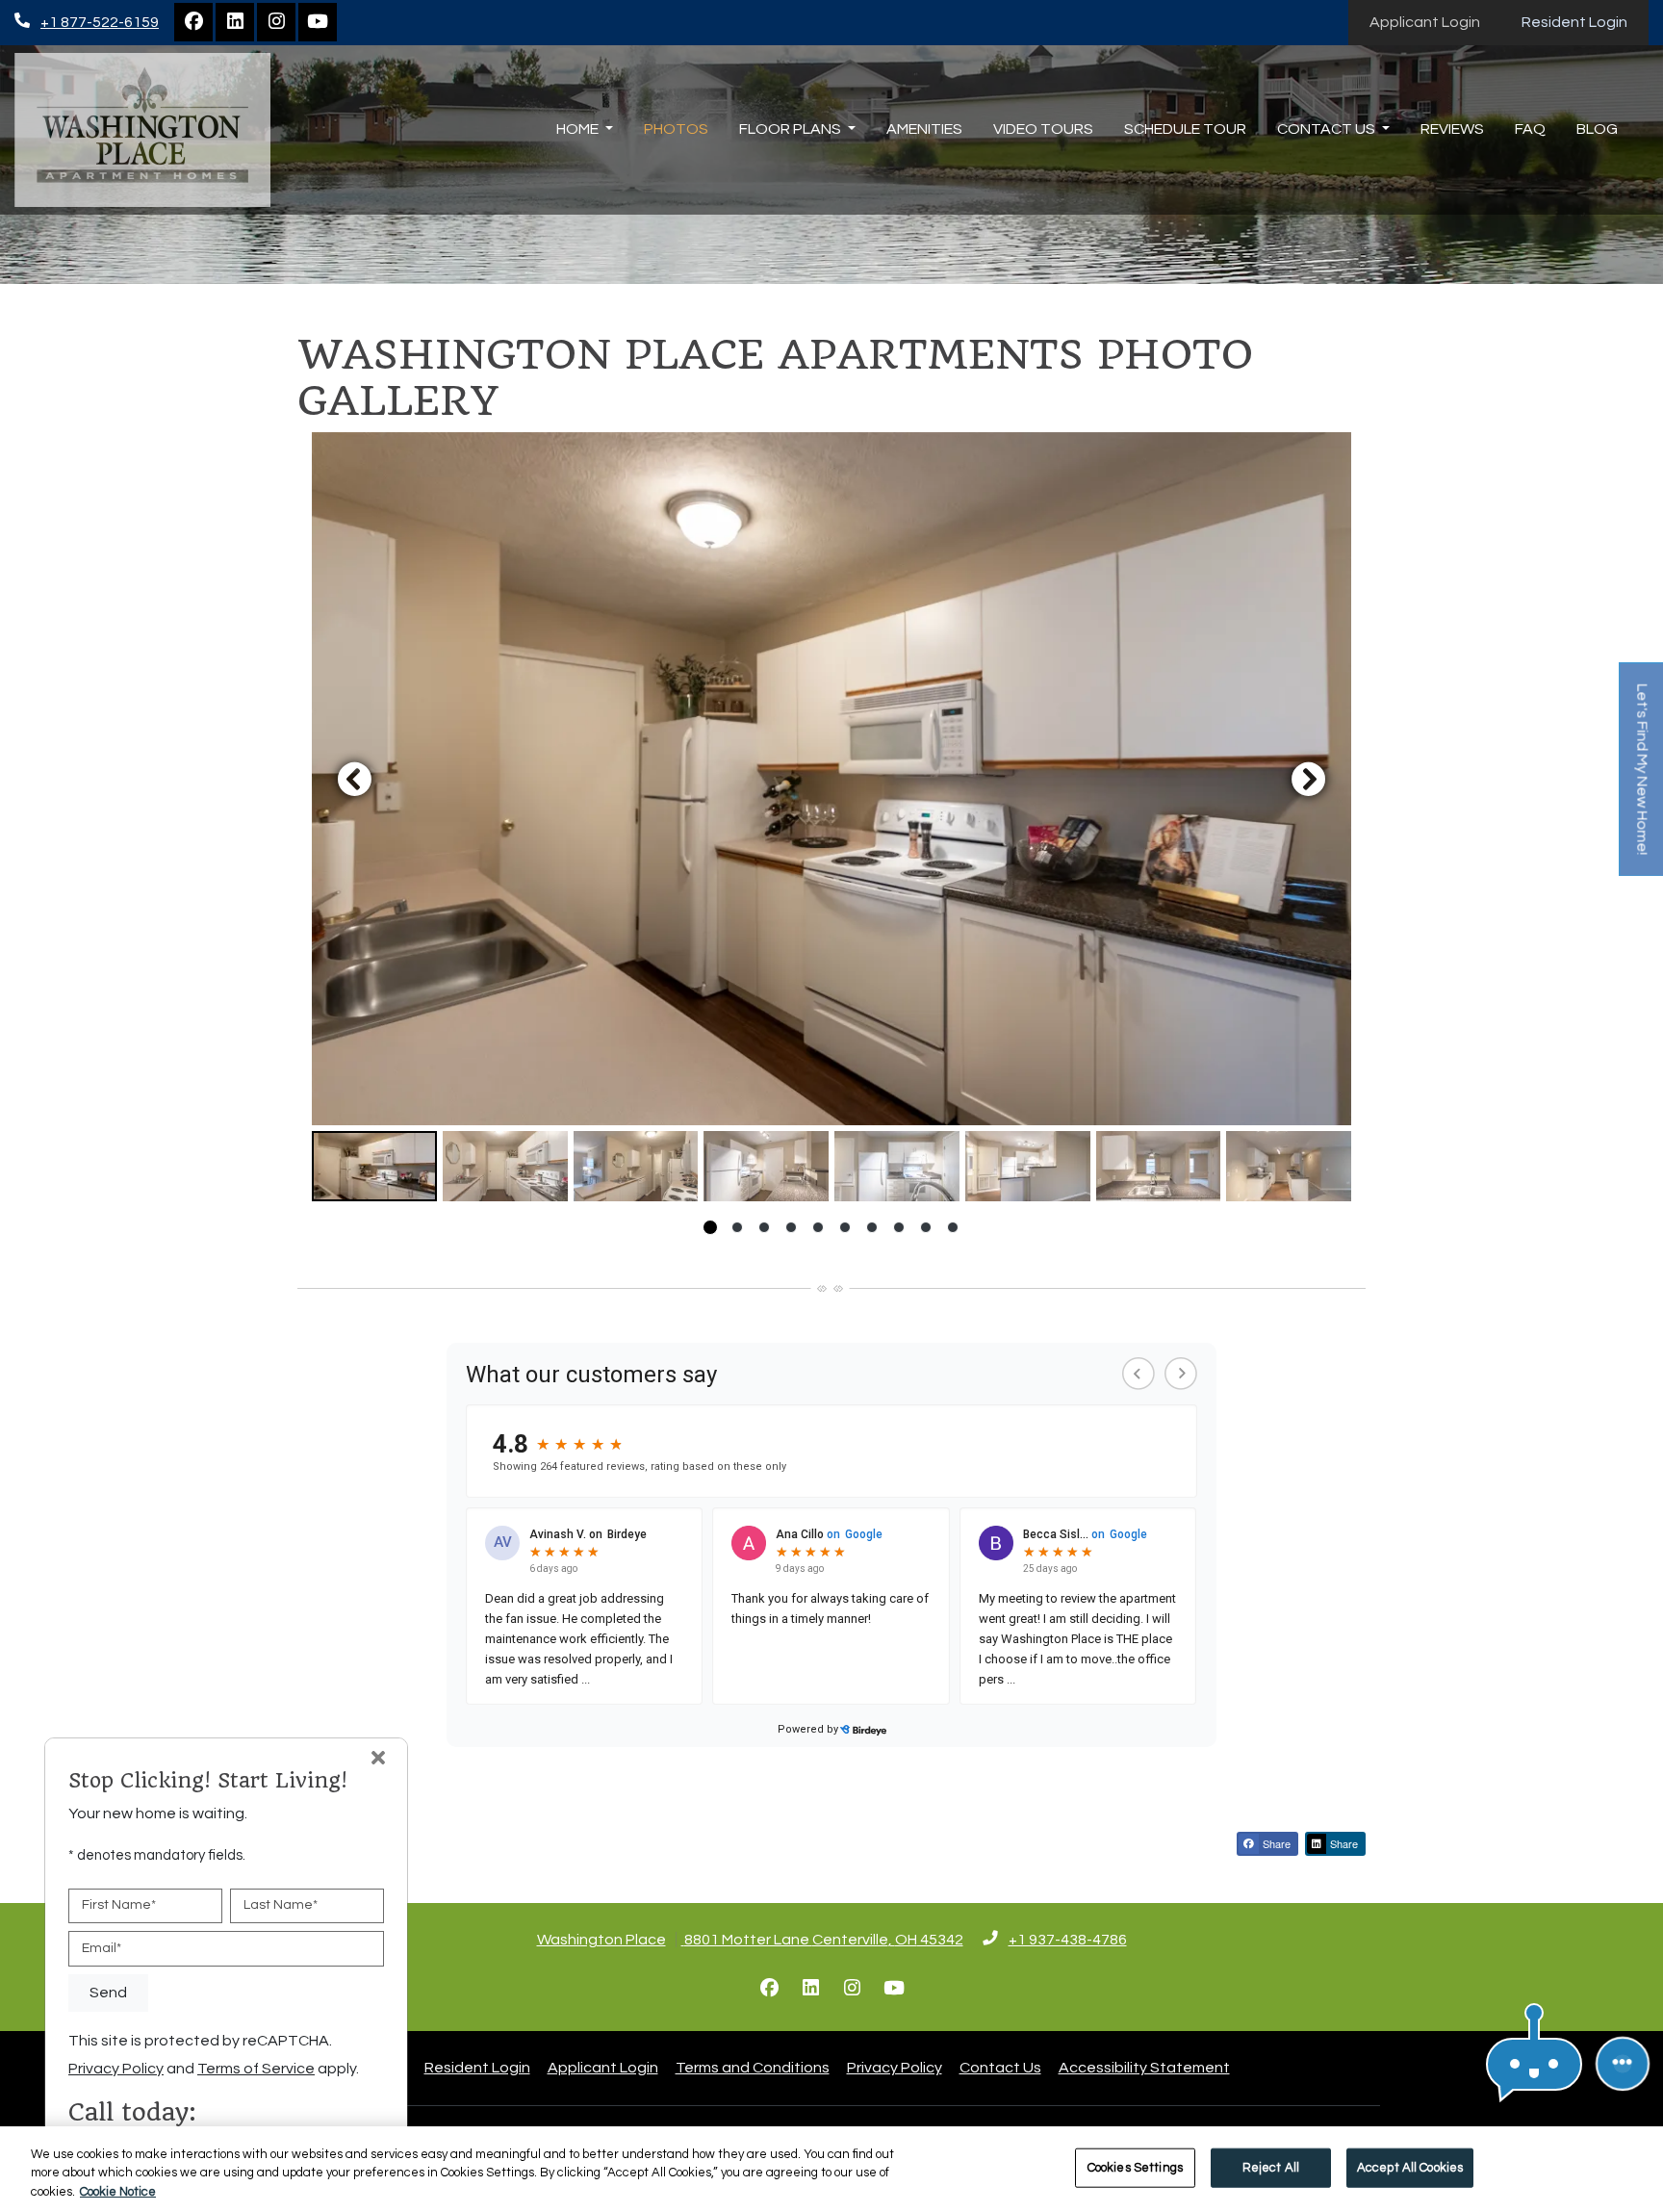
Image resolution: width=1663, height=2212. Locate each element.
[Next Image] (1309, 779)
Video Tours (1043, 129)
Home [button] (579, 129)
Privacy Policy (895, 2067)
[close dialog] (378, 1760)
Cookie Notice (118, 2192)
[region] (831, 2169)
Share (1275, 1843)
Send (108, 1993)
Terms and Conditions (753, 2067)
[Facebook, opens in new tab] (193, 22)
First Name (119, 1905)
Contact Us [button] (1328, 129)
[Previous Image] (354, 779)
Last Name (281, 1905)
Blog (1597, 129)
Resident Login (1585, 22)
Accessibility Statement (1144, 2067)
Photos (676, 129)
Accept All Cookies (1410, 2167)
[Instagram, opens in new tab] (276, 22)
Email (102, 1948)
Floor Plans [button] (792, 129)
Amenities (924, 129)
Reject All (1271, 2167)
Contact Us (1000, 2068)
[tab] (374, 1166)
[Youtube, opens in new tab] (318, 22)
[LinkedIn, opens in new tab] (235, 22)
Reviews (1452, 129)
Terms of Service (256, 2068)
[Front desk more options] (1623, 2064)
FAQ (1530, 129)
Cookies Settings (1135, 2167)
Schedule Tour (1185, 129)
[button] (831, 779)
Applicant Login (1435, 22)
